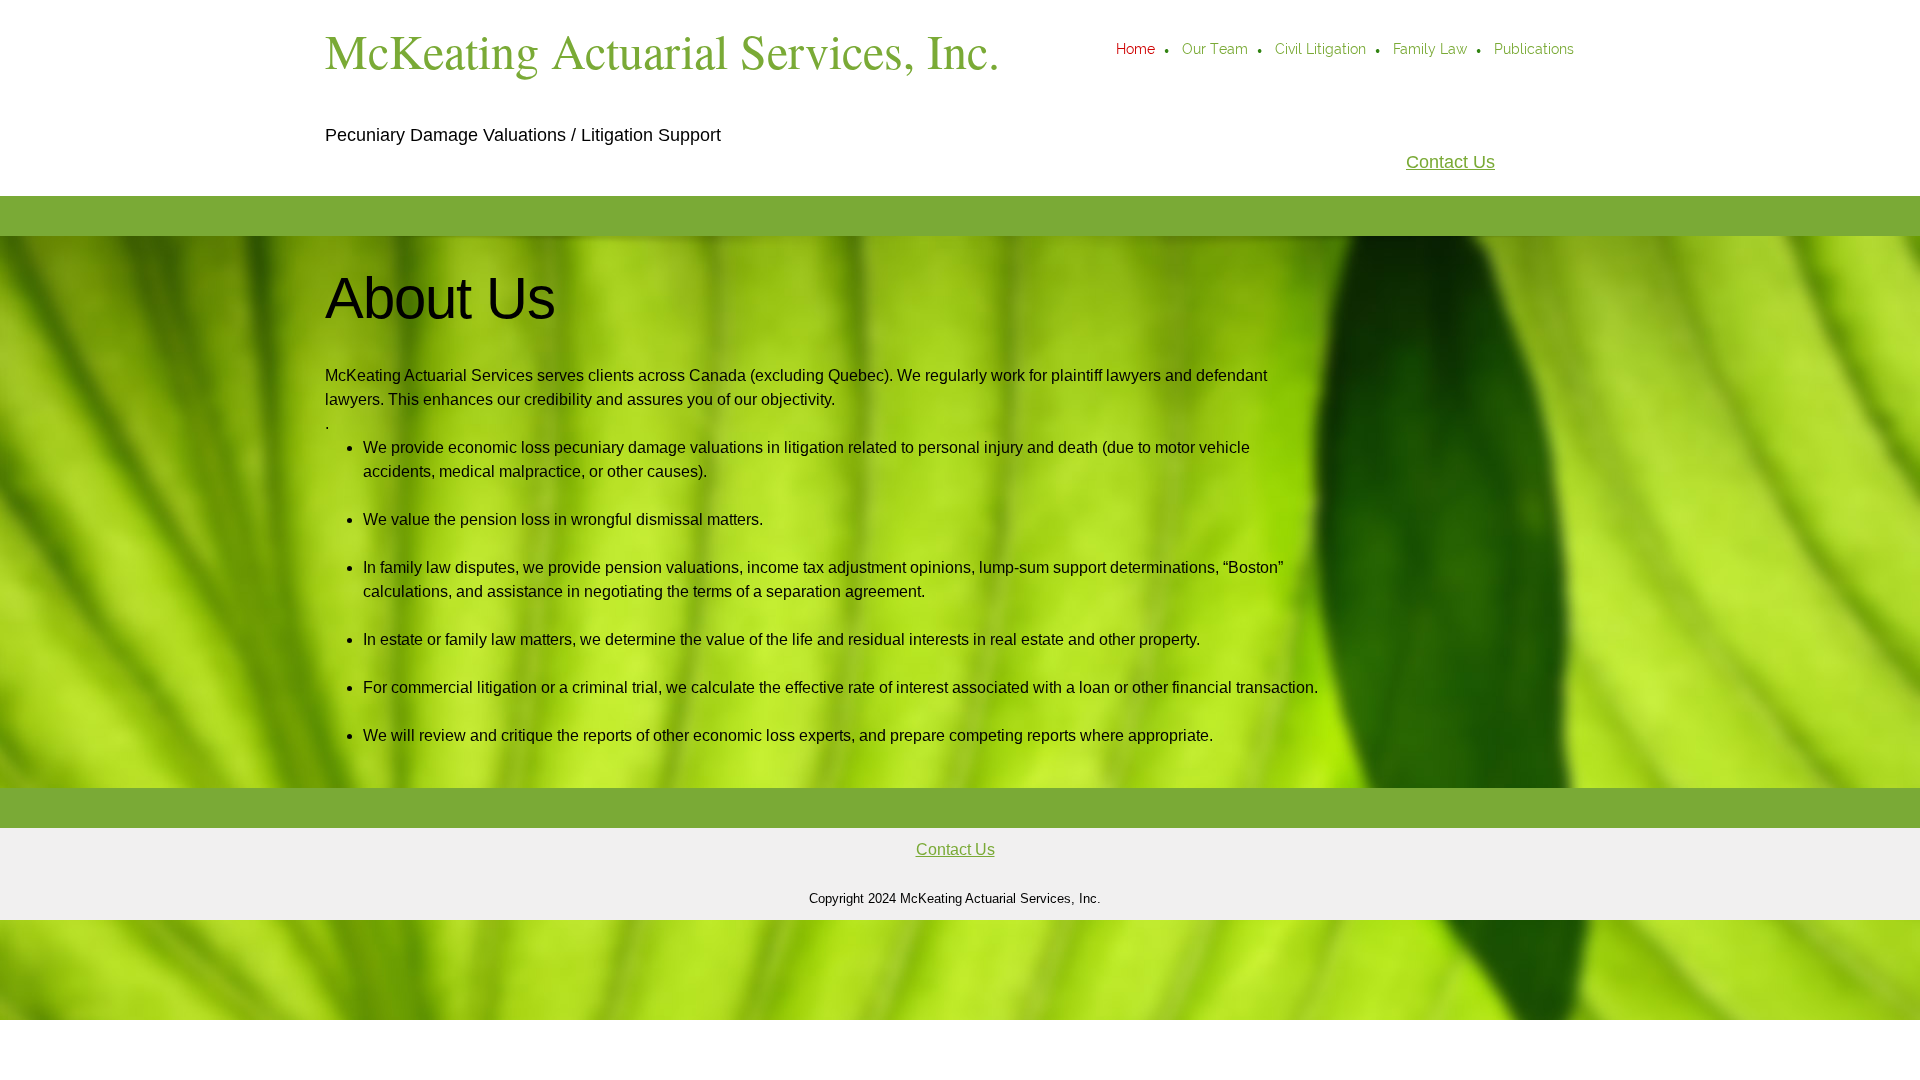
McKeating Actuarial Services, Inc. (662, 50)
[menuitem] (1136, 51)
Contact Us (1450, 162)
